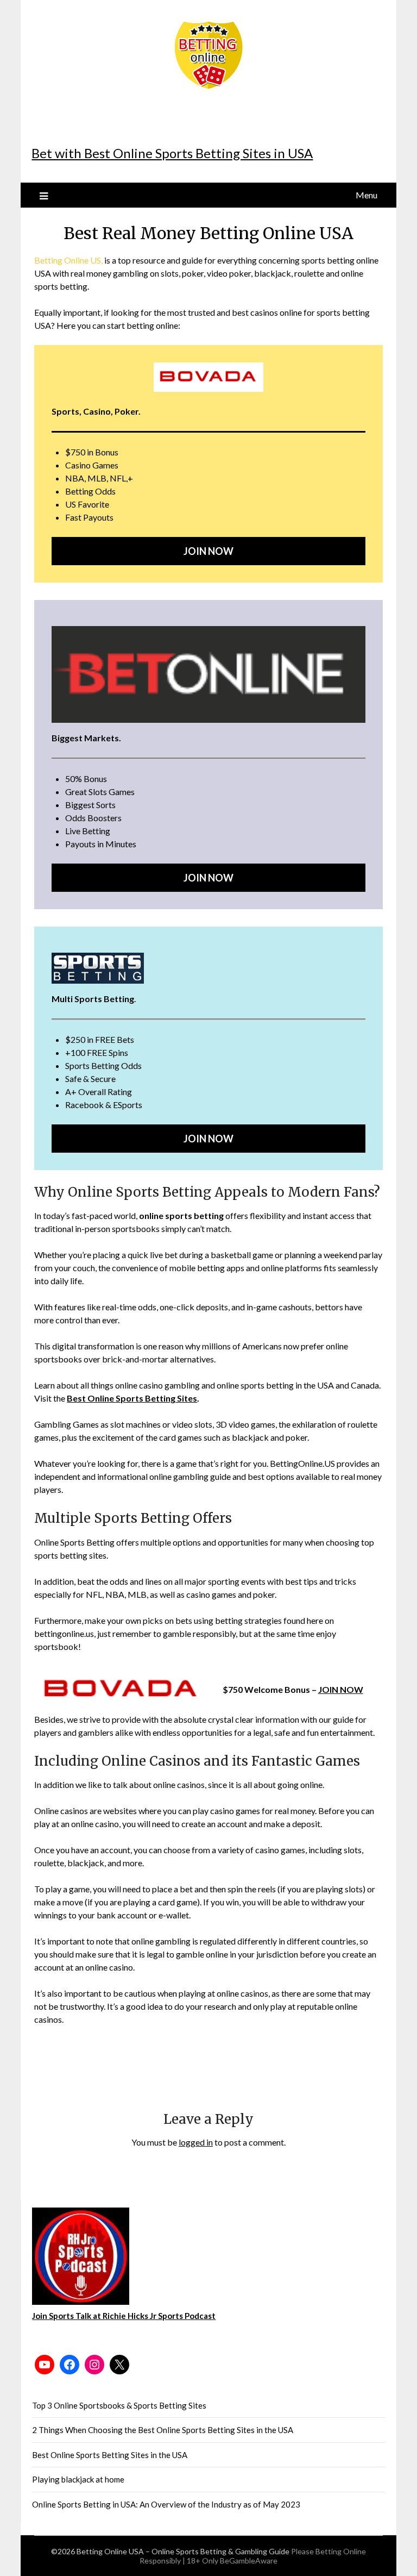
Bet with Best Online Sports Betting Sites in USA (172, 153)
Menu (367, 195)
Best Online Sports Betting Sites (132, 1398)
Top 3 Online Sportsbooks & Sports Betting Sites (119, 2405)
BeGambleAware (249, 2561)
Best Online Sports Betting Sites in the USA (110, 2455)
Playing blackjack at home (78, 2479)
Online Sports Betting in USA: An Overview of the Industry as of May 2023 (166, 2504)
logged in (196, 2142)
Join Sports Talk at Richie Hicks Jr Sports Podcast (124, 2316)
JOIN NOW (341, 1689)
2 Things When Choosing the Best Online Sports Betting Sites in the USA (163, 2430)
